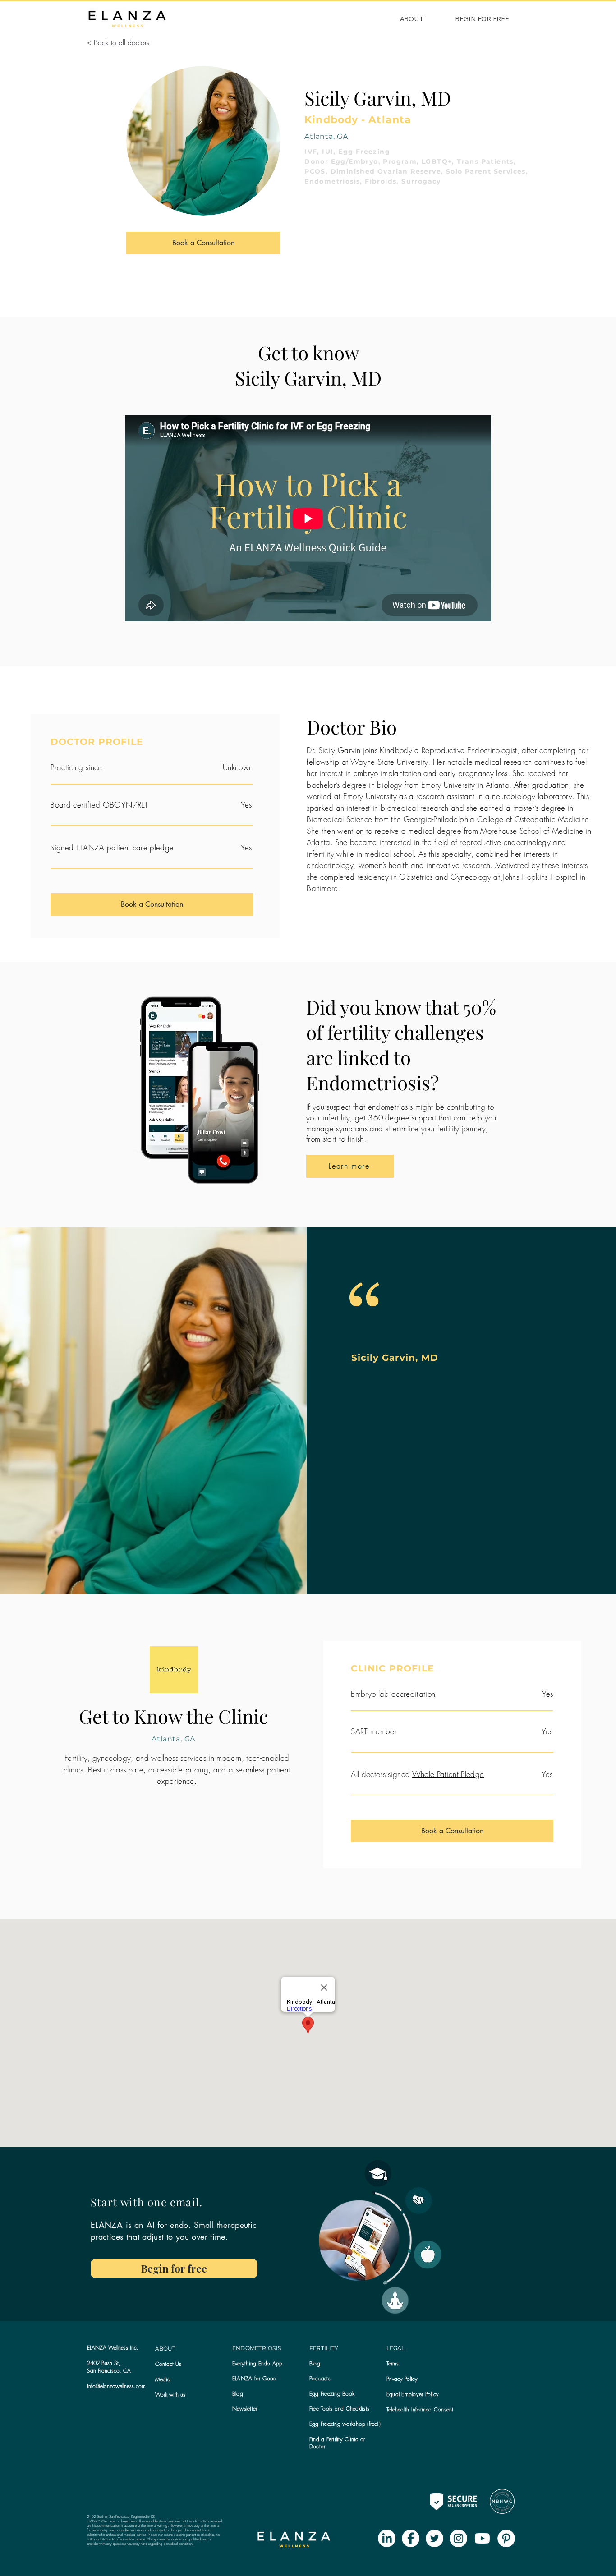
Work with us (170, 2395)
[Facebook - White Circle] (411, 2538)
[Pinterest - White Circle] (506, 2538)
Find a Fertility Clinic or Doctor (337, 2443)
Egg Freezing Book (332, 2394)
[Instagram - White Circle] (458, 2538)
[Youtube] (482, 2538)
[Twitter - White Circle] (434, 2538)
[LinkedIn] (387, 2538)
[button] (245, 2408)
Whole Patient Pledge (448, 1774)
